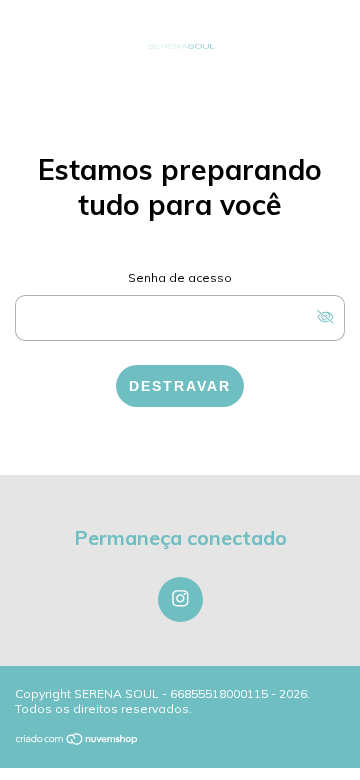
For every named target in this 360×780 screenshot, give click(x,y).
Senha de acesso (180, 277)
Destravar (180, 386)
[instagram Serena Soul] (180, 599)
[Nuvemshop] (77, 740)
